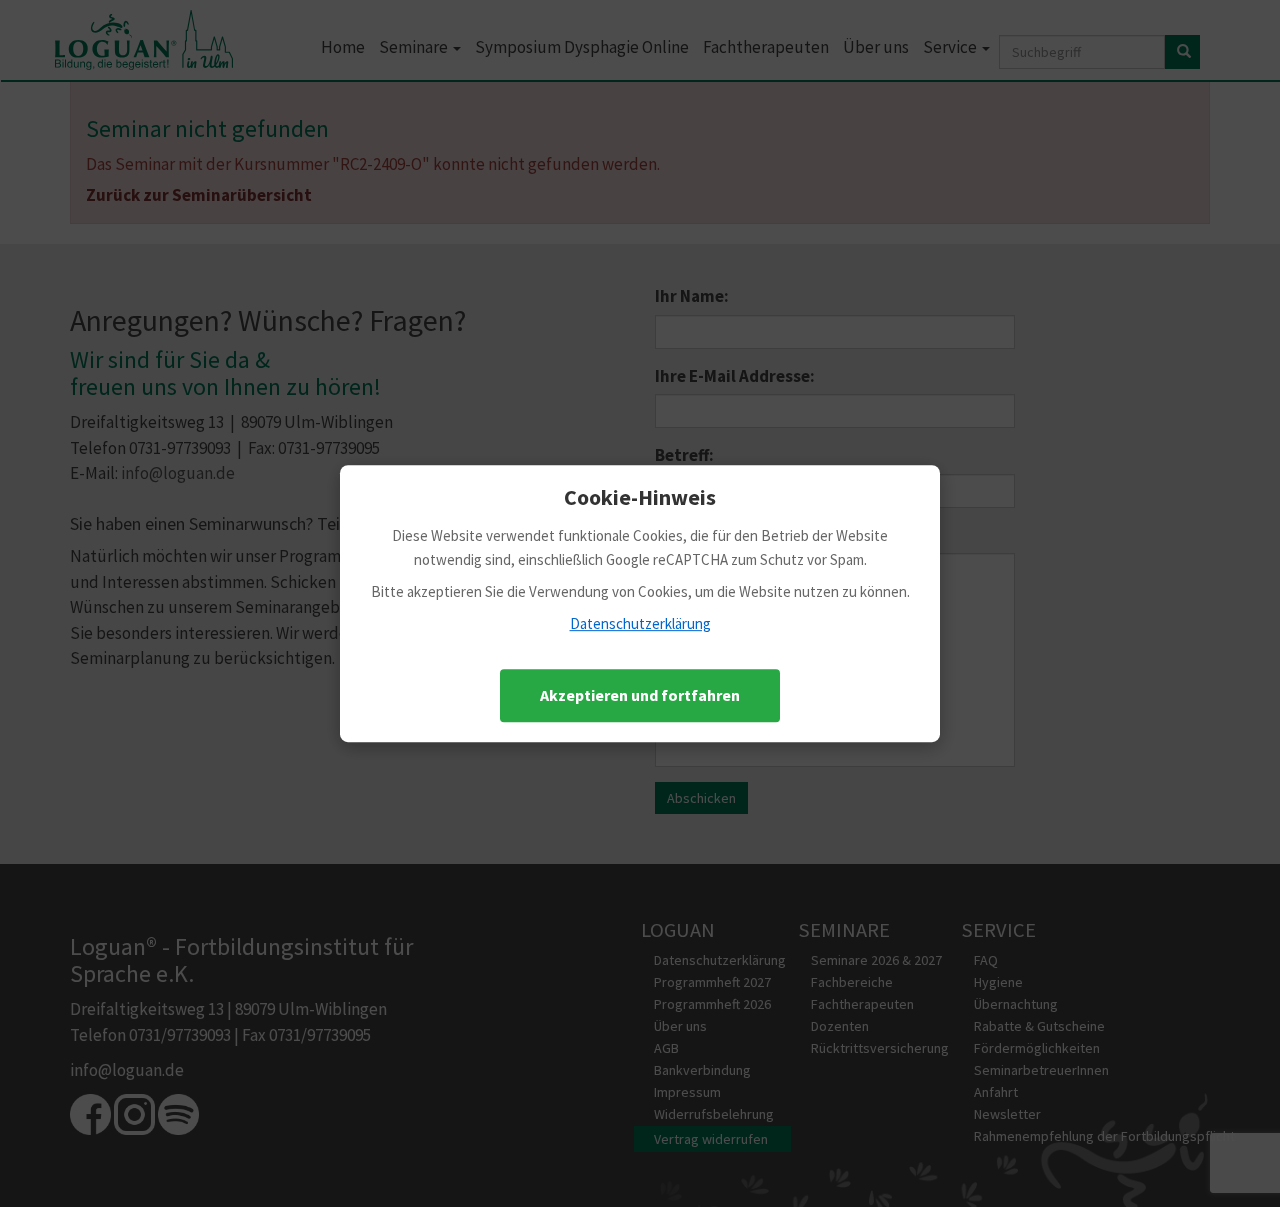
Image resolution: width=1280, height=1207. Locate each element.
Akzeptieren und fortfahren (640, 695)
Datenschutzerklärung (640, 623)
